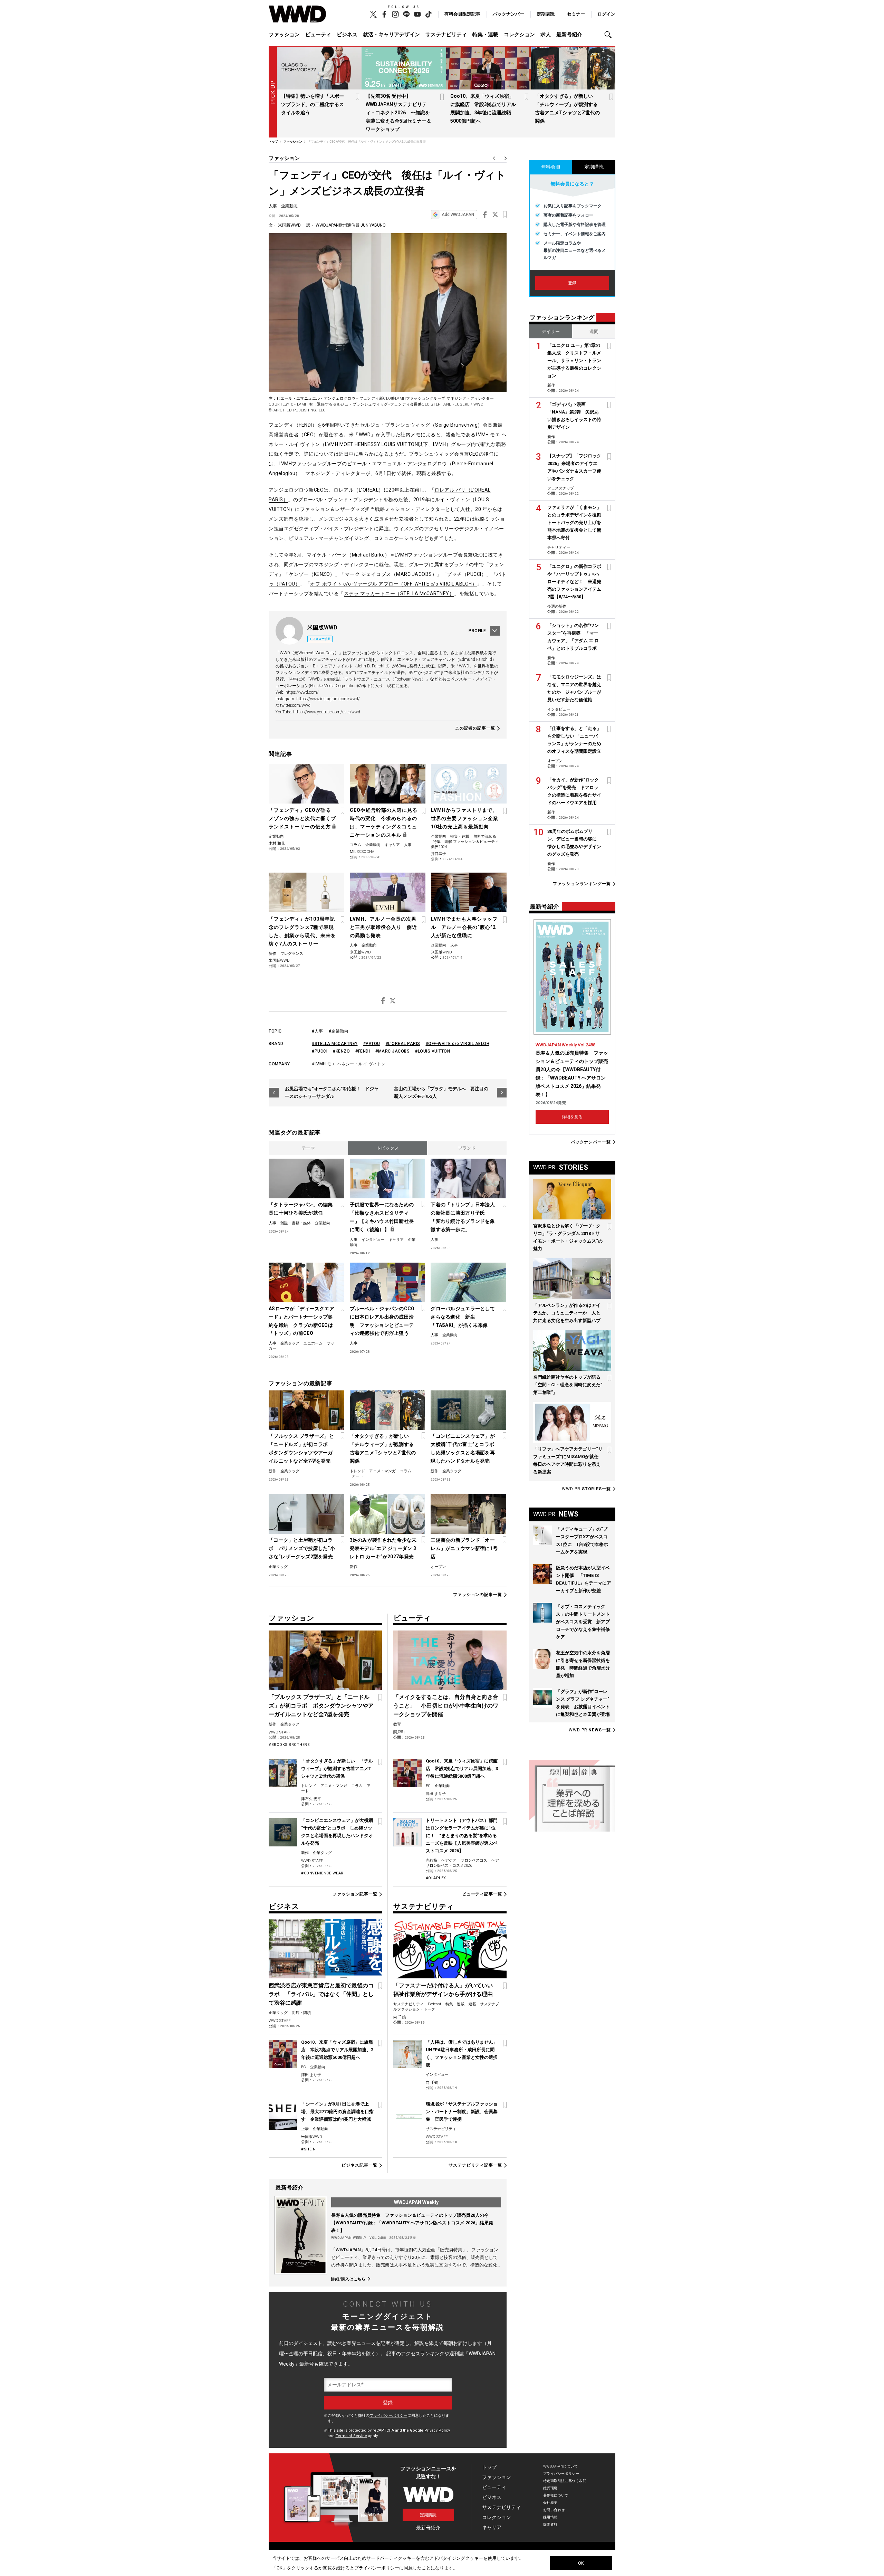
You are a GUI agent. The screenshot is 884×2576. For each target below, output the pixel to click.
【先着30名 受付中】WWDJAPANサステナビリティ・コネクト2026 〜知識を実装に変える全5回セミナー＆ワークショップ (398, 113)
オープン (438, 1567)
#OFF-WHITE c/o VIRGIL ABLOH (458, 1044)
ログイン (606, 14)
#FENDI (363, 1051)
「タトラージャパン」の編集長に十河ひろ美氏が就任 (301, 1209)
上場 (305, 2129)
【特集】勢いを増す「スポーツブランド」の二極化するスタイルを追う (313, 104)
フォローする (321, 639)
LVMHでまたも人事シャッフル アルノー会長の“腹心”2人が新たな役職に (464, 927)
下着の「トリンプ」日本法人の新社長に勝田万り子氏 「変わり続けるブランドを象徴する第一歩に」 (463, 1217)
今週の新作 (557, 606)
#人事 (318, 1031)
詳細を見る (572, 1117)
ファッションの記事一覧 (478, 1595)
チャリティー (559, 547)
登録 (572, 283)
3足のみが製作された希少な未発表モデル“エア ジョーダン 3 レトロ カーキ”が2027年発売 (383, 1548)
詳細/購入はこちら (348, 2279)
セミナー (576, 14)
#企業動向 (339, 1031)
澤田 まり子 (436, 1794)
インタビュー (373, 1240)
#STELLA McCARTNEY (335, 1044)
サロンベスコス (474, 1860)
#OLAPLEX (436, 1878)
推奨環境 (550, 2488)
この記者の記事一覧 (475, 728)
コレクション (519, 35)
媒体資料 (550, 2524)
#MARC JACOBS (392, 1051)
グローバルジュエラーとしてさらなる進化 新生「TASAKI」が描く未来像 (463, 1317)
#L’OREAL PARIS (403, 1044)
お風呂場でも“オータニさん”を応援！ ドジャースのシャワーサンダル (332, 1092)
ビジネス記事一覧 (359, 2165)
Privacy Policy (437, 2430)
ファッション (284, 35)
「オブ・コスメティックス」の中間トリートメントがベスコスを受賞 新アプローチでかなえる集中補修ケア (583, 1622)
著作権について (556, 2495)
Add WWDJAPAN (458, 215)
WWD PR (586, 1489)
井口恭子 (439, 854)
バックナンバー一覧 (591, 1142)
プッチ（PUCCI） (467, 574)
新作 (272, 954)
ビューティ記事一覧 (482, 1894)
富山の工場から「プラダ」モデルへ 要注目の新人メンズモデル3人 (441, 1092)
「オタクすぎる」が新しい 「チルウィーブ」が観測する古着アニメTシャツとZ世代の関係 (383, 1448)
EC (428, 1786)
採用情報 (550, 2517)
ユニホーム (313, 1343)
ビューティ (318, 35)
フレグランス (292, 954)
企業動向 (289, 206)
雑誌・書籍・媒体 (296, 1223)
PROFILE (477, 631)
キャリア (392, 845)
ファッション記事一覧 (355, 1894)
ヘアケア (449, 1860)
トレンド (357, 1471)
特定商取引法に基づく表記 (565, 2481)
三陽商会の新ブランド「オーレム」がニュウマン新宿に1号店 (464, 1548)
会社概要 (550, 2503)
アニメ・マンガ (382, 1471)
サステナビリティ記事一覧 (475, 2165)
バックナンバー (508, 14)
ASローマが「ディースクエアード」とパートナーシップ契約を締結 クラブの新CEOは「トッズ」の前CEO (301, 1321)
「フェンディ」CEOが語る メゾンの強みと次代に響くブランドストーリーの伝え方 (302, 818)
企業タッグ (290, 1343)
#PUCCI (320, 1051)
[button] (610, 35)
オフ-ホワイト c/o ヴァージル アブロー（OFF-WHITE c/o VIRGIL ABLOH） (393, 584)
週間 (594, 331)
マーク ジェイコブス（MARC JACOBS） (391, 574)
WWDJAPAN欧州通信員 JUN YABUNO (351, 225)
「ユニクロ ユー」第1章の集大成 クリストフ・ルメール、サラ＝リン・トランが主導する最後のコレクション (574, 360)
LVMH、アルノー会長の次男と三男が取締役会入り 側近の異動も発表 (383, 927)
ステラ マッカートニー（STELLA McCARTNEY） (399, 593)
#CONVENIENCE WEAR (322, 1873)
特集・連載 (485, 35)
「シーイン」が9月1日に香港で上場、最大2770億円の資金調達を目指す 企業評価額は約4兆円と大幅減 (337, 2112)
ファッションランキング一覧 (582, 884)
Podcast (435, 2004)
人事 (273, 206)
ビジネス (347, 35)
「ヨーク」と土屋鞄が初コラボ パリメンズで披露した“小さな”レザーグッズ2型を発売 (302, 1548)
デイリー (551, 331)
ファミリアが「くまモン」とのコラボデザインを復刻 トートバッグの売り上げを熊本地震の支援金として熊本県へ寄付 (576, 522)
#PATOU (372, 1044)
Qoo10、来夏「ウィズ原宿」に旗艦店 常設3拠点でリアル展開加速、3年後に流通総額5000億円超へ (462, 1769)
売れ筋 (431, 1860)
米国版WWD (289, 225)
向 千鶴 (400, 2017)
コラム (355, 845)
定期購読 (546, 14)
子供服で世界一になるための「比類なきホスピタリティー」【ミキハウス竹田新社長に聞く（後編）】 (382, 1217)
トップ (489, 2467)
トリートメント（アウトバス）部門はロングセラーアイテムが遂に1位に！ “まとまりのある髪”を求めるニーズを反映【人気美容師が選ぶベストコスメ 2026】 (462, 1836)
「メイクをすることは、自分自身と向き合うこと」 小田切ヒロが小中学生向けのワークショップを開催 (446, 1706)
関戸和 (399, 1732)
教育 (397, 1724)
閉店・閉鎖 (301, 2013)
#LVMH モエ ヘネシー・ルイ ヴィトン (349, 1064)
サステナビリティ (446, 35)
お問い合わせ (554, 2510)
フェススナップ (561, 488)
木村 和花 (277, 843)
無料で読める (485, 837)
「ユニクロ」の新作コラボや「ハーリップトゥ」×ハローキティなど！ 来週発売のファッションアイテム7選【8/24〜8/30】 (574, 582)
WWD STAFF (280, 1732)
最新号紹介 (569, 35)
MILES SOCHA (362, 852)
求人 (546, 35)
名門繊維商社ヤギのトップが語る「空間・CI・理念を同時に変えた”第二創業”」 (568, 1385)
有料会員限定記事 (462, 14)
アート (358, 1476)
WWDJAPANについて (560, 2466)
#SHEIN (308, 2149)
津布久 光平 (311, 1799)
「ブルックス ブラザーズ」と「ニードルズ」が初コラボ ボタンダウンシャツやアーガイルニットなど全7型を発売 (301, 1448)
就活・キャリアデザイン (391, 35)
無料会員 (551, 167)
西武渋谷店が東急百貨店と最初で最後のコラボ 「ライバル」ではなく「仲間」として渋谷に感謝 (321, 1994)
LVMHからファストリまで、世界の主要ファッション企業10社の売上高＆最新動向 (465, 818)
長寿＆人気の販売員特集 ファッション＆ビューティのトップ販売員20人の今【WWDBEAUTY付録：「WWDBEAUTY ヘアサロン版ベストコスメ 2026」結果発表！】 (412, 2223)
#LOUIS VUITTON (433, 1051)
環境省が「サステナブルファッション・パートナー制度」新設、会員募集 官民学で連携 (462, 2112)
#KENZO (341, 1051)
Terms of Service (351, 2436)
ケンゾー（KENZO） (312, 574)
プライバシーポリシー (388, 2416)
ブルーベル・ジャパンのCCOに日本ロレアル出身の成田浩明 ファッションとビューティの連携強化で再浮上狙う (382, 1321)
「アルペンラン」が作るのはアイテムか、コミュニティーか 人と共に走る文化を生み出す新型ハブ (567, 1313)
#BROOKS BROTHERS (289, 1745)
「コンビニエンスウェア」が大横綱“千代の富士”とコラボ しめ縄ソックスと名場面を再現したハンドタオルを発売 (465, 1448)
